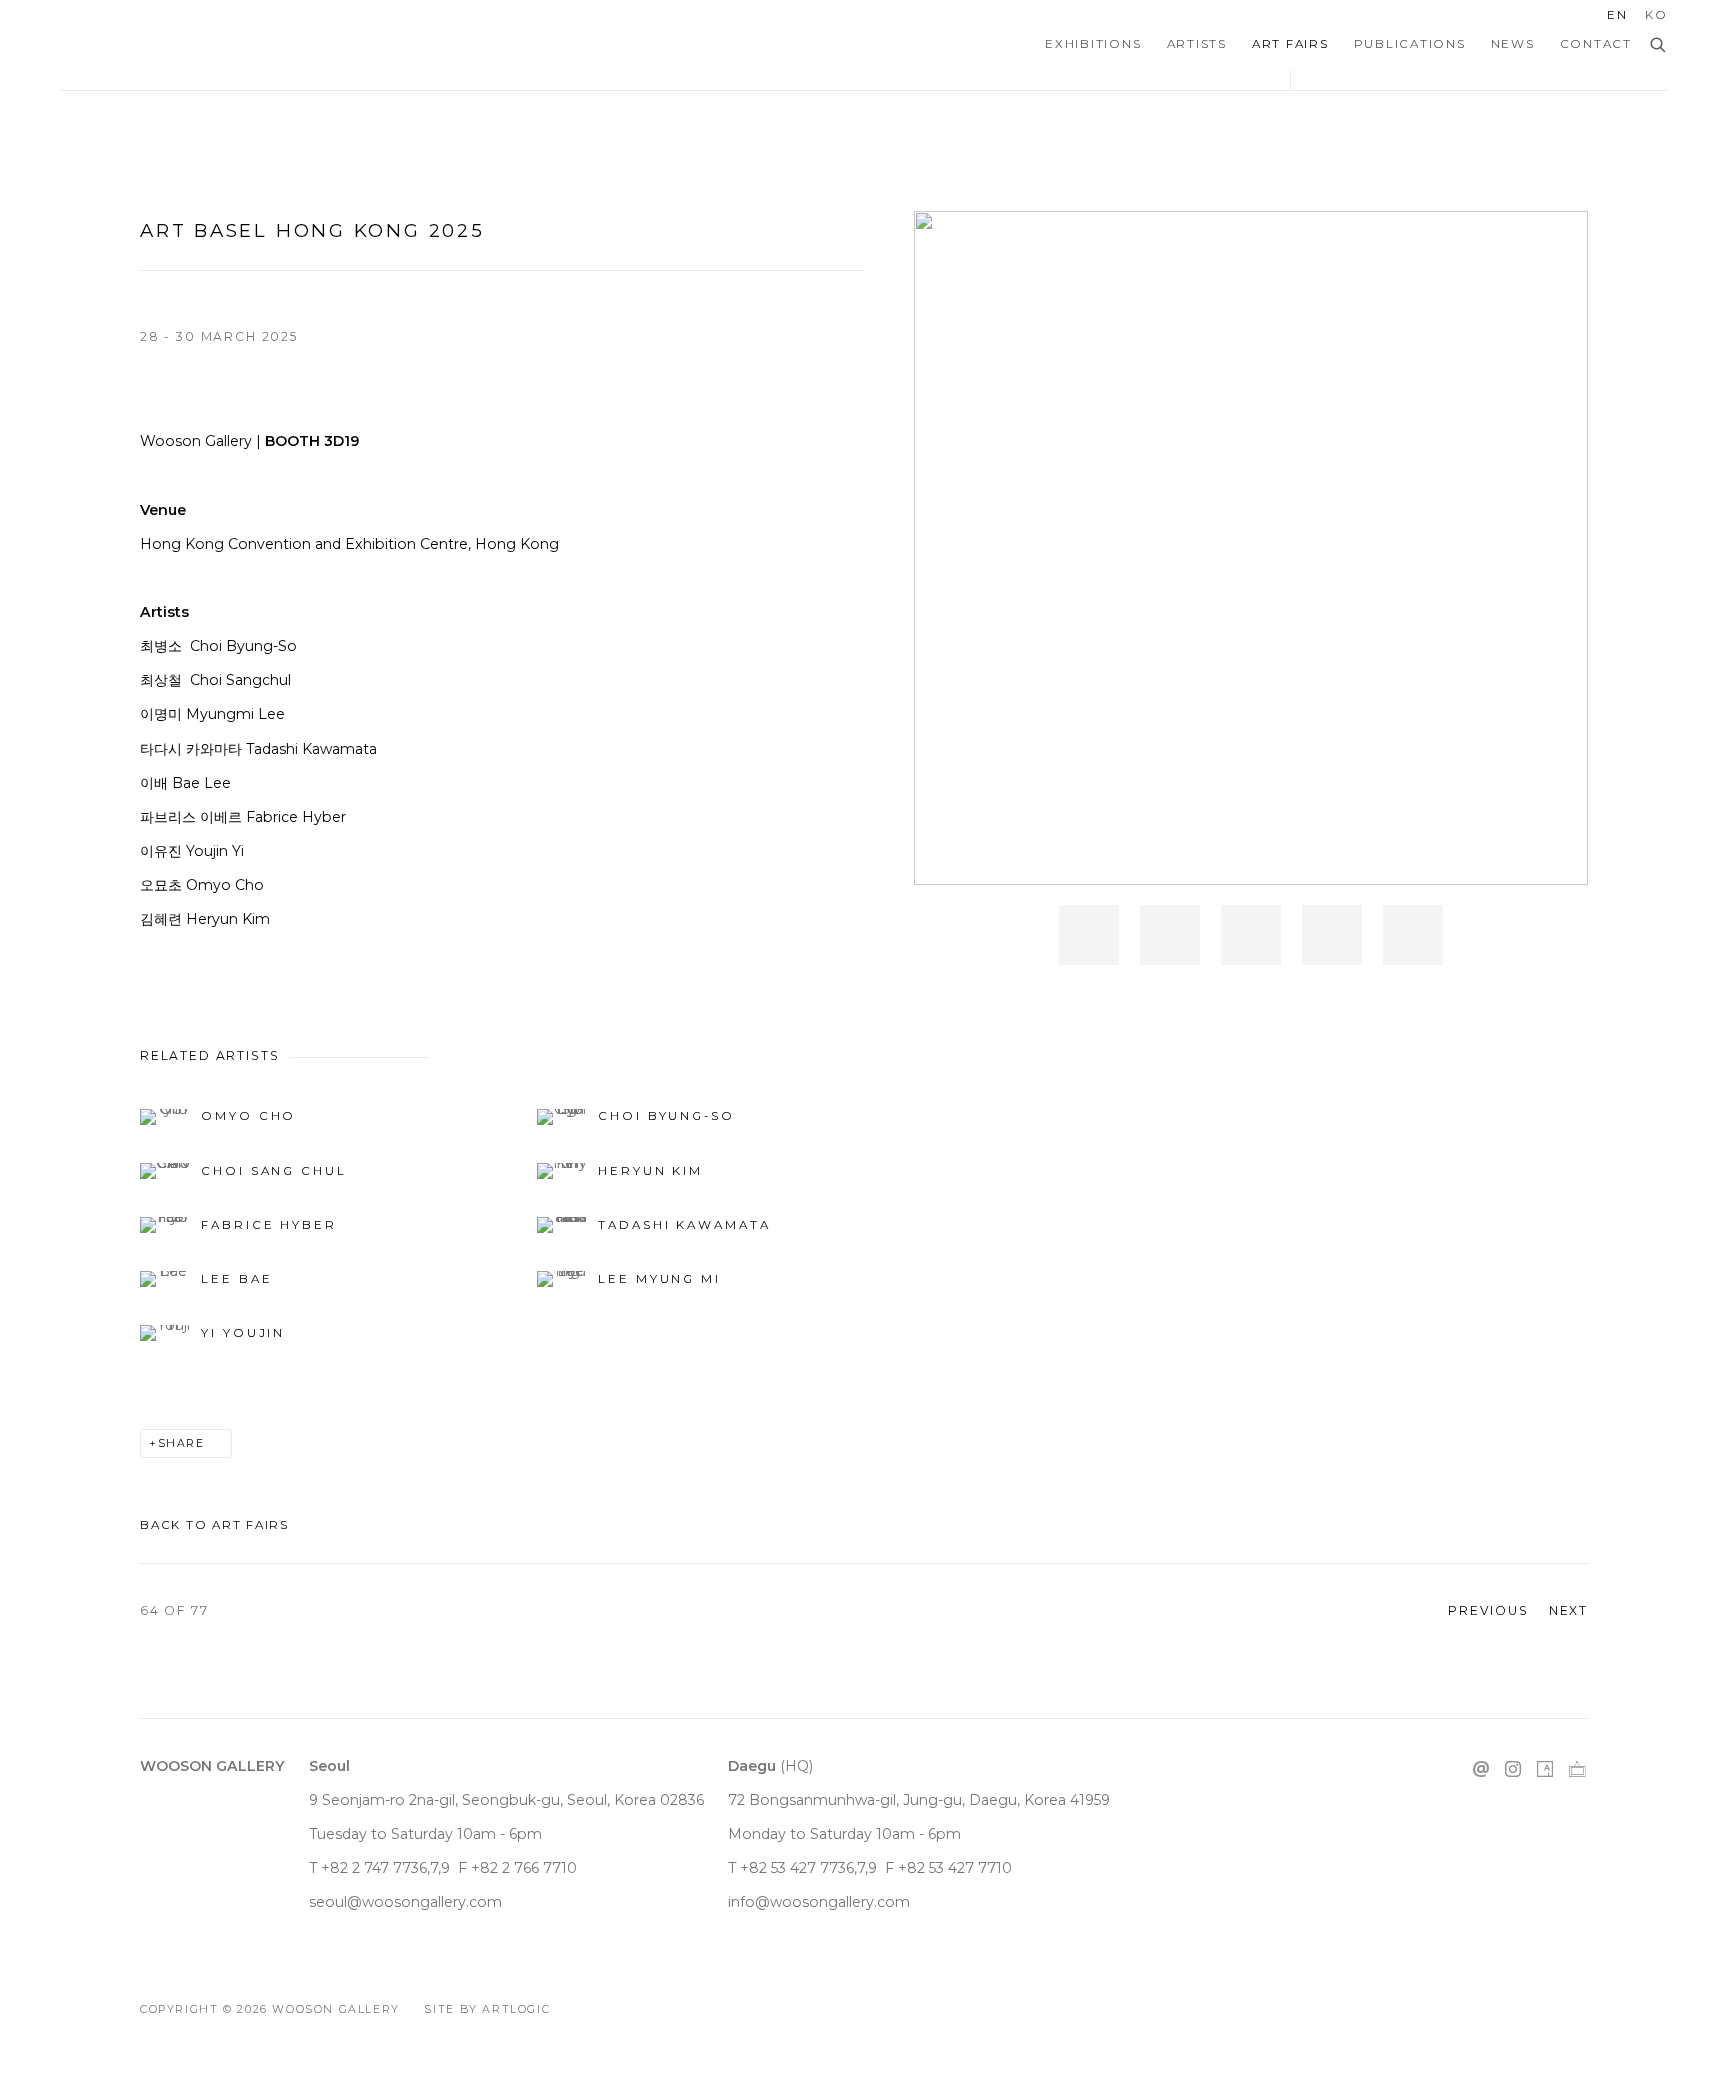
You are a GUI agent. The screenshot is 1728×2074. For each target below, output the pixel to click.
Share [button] (181, 1443)
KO (1656, 15)
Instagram (1513, 1770)
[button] (1089, 935)
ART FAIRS (1290, 44)
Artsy (1545, 1770)
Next (1568, 1610)
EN (1617, 15)
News (1513, 44)
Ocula (1577, 1770)
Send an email (1481, 1770)
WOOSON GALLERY (140, 45)
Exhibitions (1093, 44)
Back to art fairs (214, 1525)
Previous (1488, 1610)
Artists (1197, 44)
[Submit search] (1659, 46)
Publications (1410, 44)
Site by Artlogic (487, 2009)
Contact (1596, 44)
